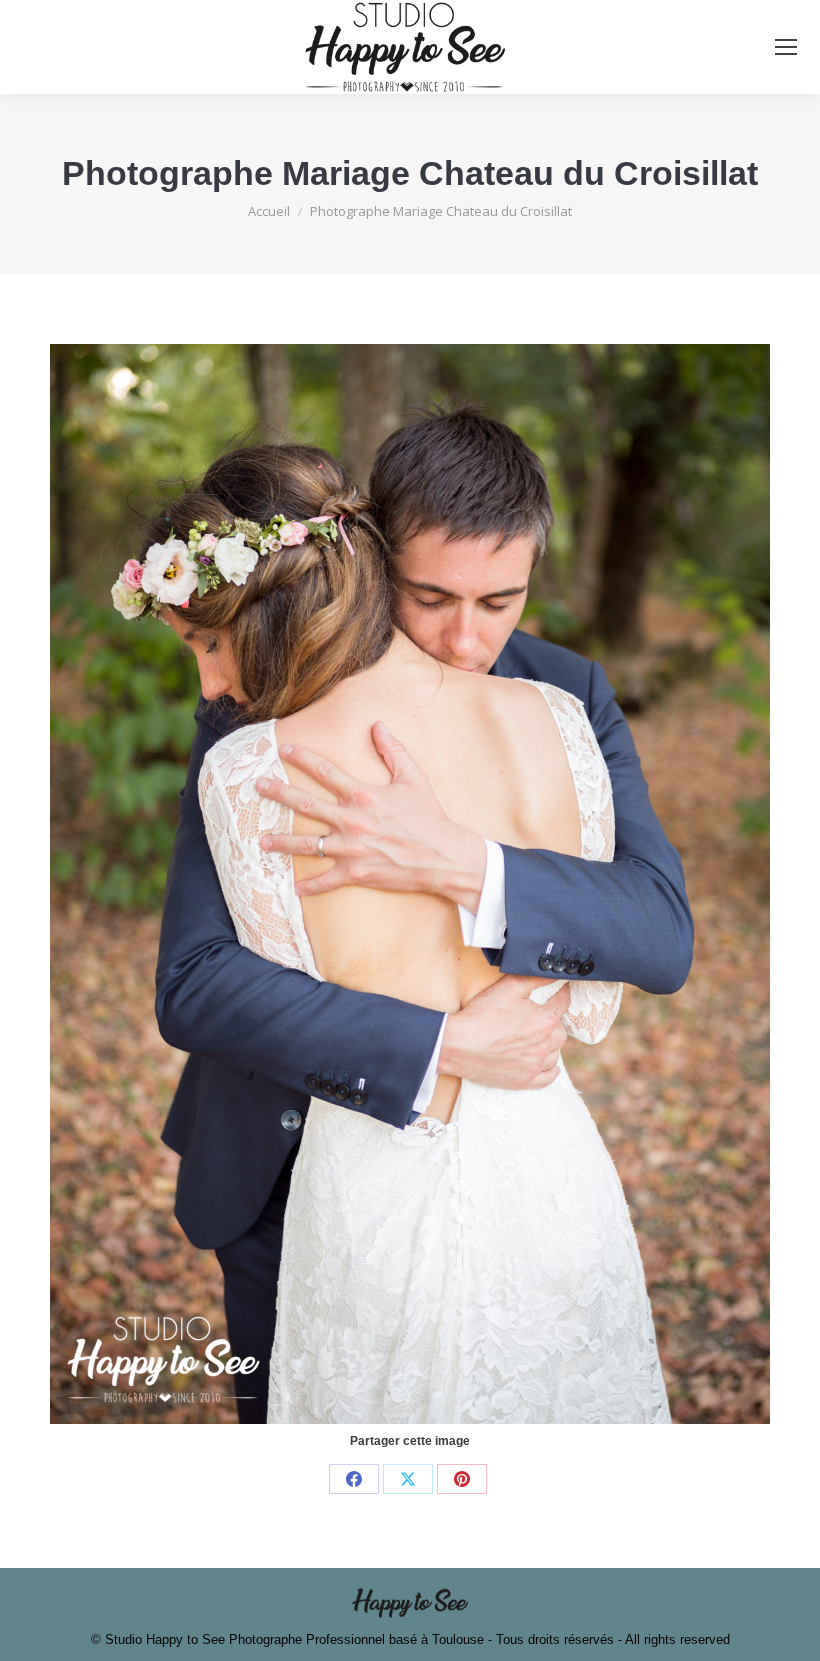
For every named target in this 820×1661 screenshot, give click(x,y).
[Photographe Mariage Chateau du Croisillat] (410, 884)
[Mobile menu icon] (786, 47)
